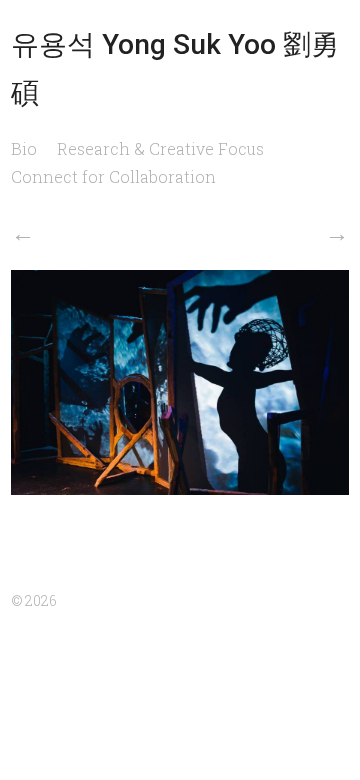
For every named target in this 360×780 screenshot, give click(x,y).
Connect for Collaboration (113, 176)
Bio (24, 148)
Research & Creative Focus (160, 148)
